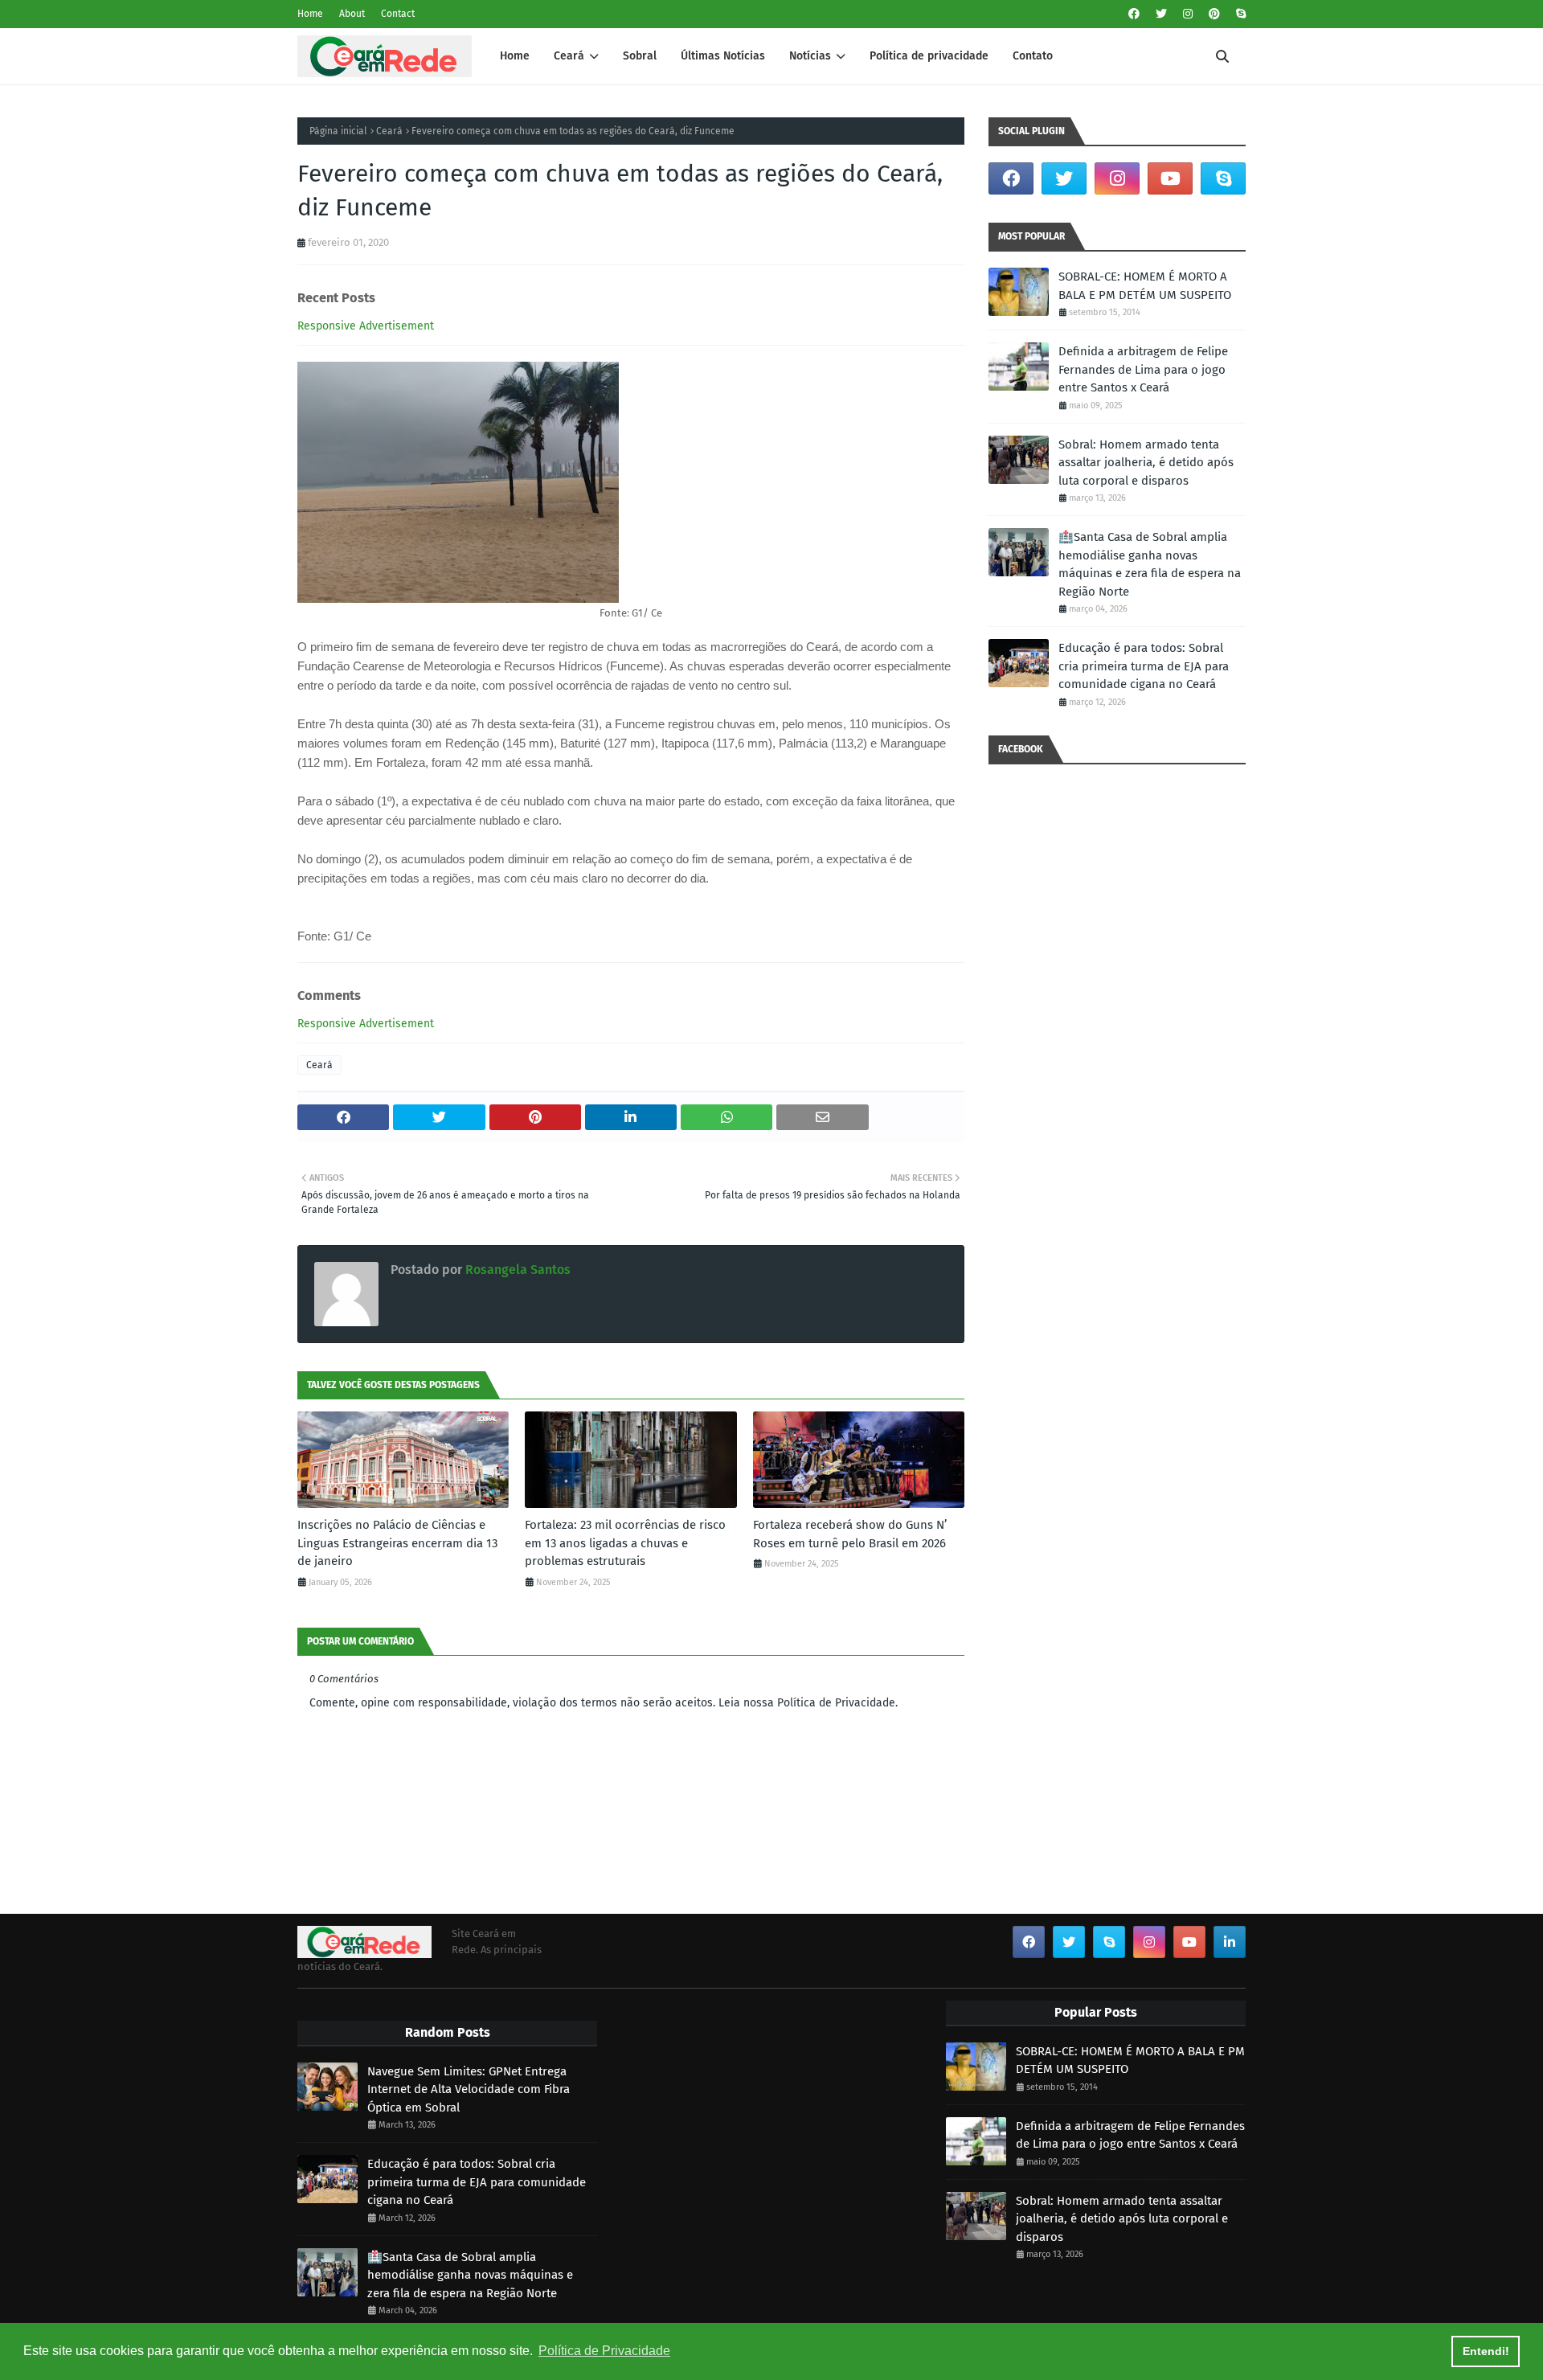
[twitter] (1161, 14)
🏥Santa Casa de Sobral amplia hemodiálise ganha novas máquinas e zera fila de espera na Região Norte (1150, 564)
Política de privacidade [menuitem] (929, 56)
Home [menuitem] (515, 56)
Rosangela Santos (516, 1270)
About (352, 14)
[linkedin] (1230, 1942)
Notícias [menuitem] (810, 56)
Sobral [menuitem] (640, 56)
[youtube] (1170, 178)
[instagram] (1188, 14)
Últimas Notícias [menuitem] (723, 56)
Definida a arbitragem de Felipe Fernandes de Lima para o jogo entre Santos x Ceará (1143, 369)
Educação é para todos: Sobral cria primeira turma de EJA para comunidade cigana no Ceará (1144, 666)
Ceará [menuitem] (569, 56)
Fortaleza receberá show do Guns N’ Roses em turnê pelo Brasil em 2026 (850, 1534)
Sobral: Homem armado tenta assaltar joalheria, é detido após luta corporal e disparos (1146, 463)
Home (310, 14)
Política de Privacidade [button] (604, 2351)
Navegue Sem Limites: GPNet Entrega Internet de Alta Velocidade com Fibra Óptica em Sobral (469, 2089)
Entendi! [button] (1486, 2351)
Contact (398, 14)
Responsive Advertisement (366, 326)
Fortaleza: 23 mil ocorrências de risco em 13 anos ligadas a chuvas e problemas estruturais (625, 1543)
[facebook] (1134, 14)
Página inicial (338, 131)
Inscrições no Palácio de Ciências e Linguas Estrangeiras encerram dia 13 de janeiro (397, 1543)
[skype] (1239, 14)
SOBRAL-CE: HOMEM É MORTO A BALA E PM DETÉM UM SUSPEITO (1145, 286)
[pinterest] (1214, 14)
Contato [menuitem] (1033, 56)
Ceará (389, 131)
